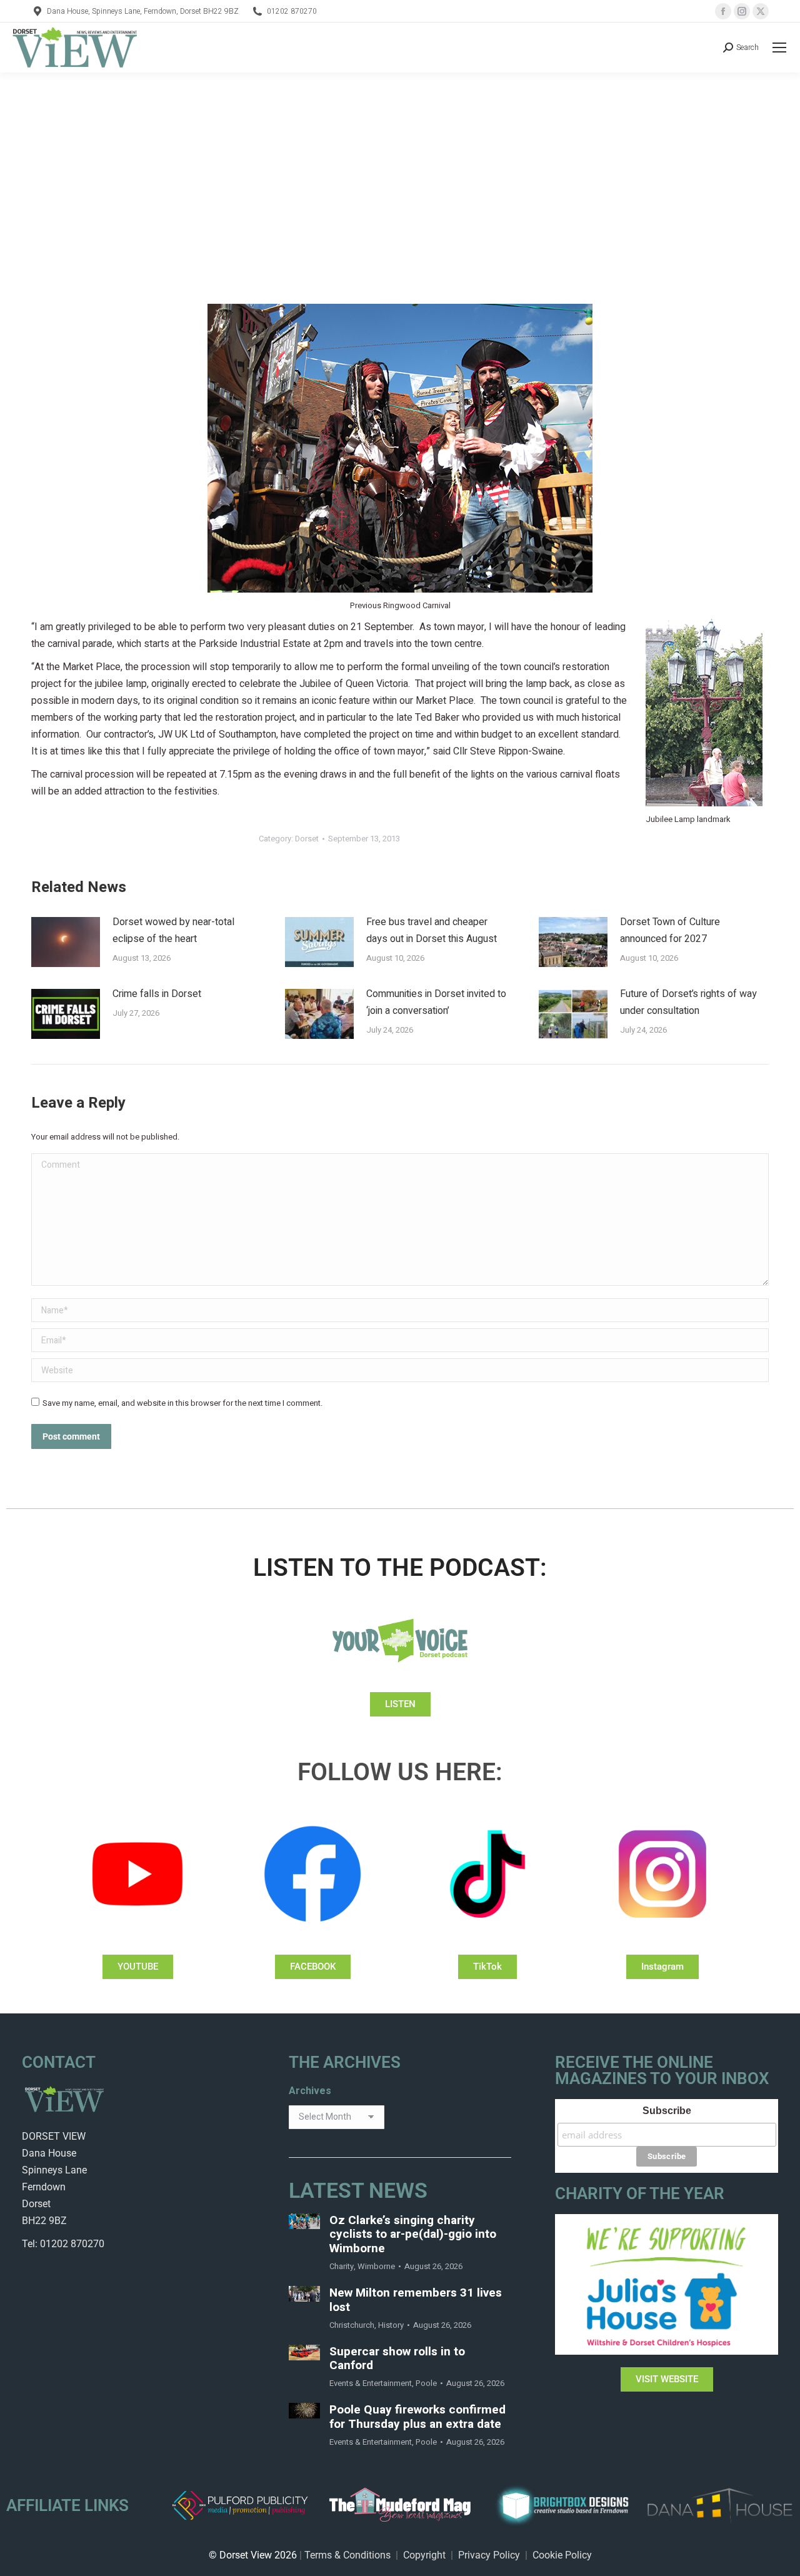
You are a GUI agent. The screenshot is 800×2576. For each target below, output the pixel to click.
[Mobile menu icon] (779, 48)
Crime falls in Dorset (157, 994)
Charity (342, 2266)
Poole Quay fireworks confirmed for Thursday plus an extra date (417, 2417)
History (391, 2325)
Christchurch (352, 2325)
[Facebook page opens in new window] (723, 11)
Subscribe (667, 2111)
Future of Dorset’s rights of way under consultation (688, 1002)
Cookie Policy (562, 2555)
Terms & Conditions (347, 2555)
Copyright (424, 2555)
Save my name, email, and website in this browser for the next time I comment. (182, 1403)
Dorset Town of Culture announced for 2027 (670, 930)
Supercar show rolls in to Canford (397, 2359)
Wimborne (376, 2266)
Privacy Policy (489, 2555)
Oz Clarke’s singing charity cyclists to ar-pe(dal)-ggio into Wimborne (413, 2235)
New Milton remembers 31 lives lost (416, 2300)
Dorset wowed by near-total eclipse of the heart (173, 930)
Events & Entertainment (371, 2383)
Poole (426, 2383)
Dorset (307, 839)
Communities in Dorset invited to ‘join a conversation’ (436, 1002)
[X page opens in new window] (761, 11)
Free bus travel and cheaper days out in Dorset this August (432, 930)
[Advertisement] (400, 166)
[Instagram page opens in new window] (742, 11)
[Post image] (66, 942)
